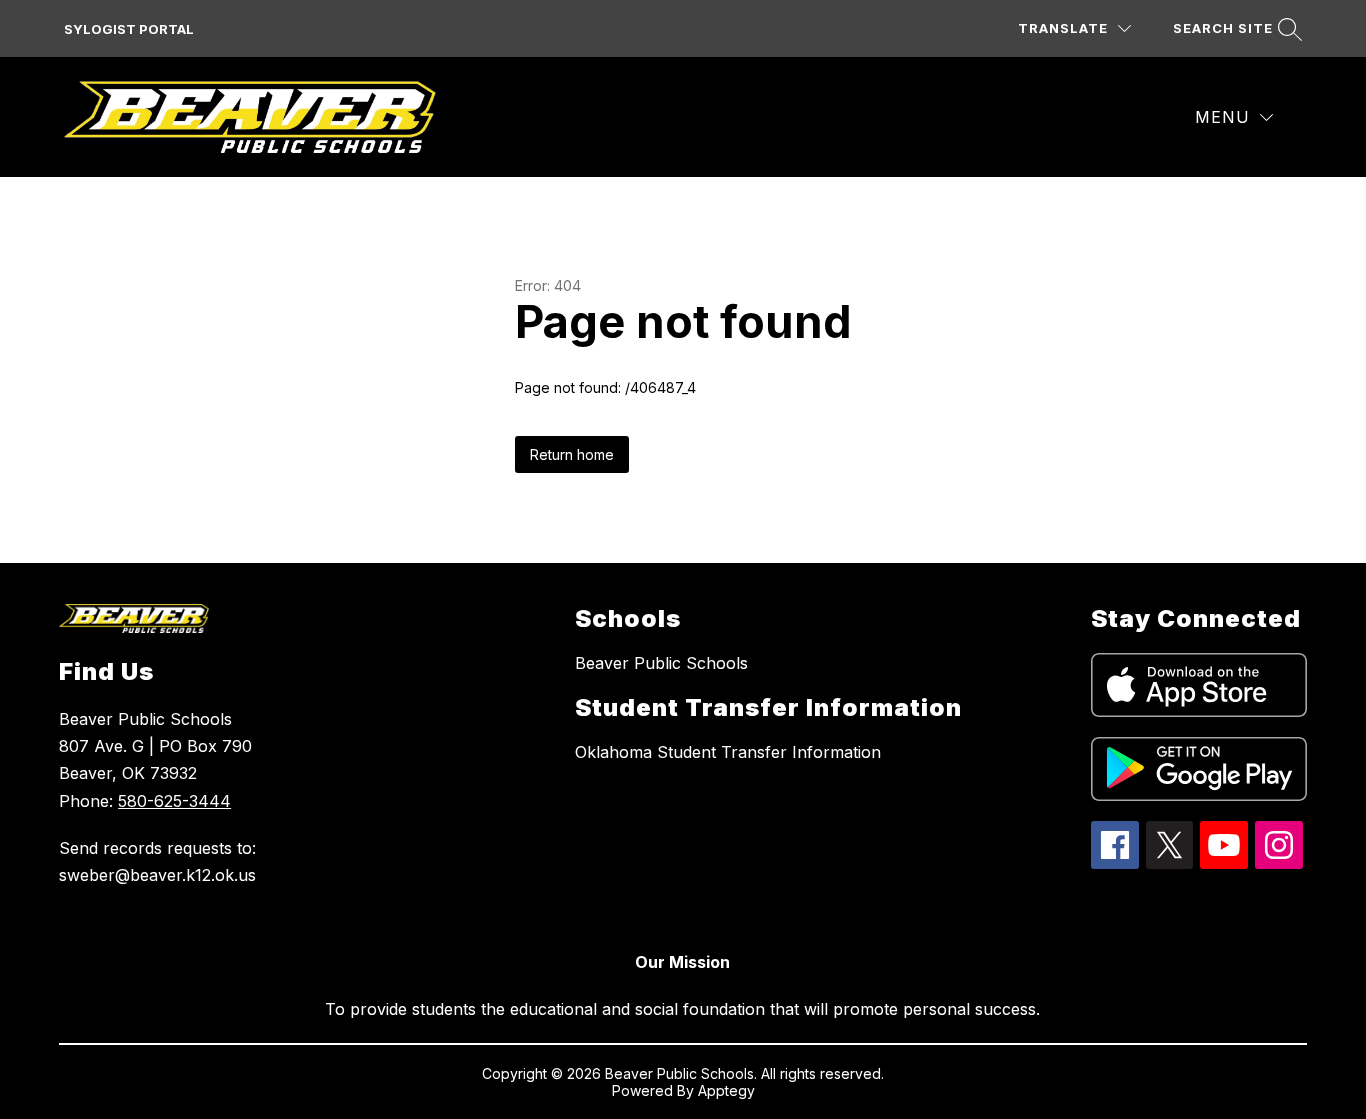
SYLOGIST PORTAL (129, 29)
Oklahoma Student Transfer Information (728, 752)
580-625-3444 (174, 801)
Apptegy (726, 1090)
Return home (572, 454)
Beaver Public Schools (661, 663)
